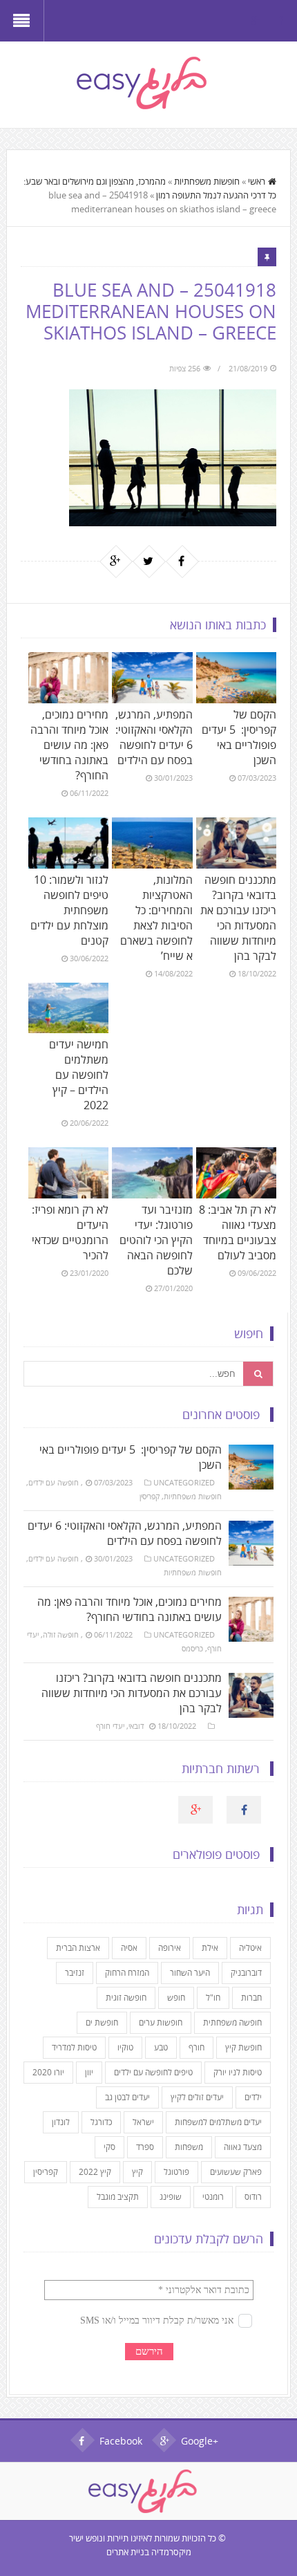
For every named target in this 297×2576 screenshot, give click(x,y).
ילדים (253, 2097)
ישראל (143, 2122)
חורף (197, 2047)
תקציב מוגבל (118, 2197)
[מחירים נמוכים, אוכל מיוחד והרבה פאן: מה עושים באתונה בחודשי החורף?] (68, 678)
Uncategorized (184, 1482)
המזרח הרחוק (127, 1973)
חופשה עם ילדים (54, 1482)
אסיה (129, 1948)
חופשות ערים (161, 2022)
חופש (176, 1998)
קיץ (137, 2172)
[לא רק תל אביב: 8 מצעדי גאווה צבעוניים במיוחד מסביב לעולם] (236, 1173)
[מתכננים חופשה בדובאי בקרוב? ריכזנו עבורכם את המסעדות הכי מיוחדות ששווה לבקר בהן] (236, 843)
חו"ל (213, 1998)
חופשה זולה (61, 1634)
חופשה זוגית (126, 1998)
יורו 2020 (48, 2072)
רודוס (253, 2197)
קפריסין (150, 1496)
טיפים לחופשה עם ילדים (153, 2072)
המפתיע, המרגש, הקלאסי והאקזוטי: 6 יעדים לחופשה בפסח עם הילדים (154, 737)
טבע (161, 2047)
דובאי (136, 1726)
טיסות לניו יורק (238, 2072)
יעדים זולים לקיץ (197, 2097)
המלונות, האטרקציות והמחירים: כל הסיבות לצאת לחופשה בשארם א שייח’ (156, 918)
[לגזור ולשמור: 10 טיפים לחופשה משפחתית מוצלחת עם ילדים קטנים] (68, 843)
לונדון (61, 2122)
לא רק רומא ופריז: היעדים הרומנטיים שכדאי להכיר (70, 1232)
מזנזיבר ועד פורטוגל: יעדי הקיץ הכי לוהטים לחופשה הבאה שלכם (156, 1240)
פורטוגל (176, 2172)
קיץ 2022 (95, 2172)
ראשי (257, 181)
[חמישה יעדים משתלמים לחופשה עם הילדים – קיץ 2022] (68, 1008)
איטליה (250, 1948)
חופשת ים (102, 2022)
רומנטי (213, 2197)
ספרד (145, 2147)
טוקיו (125, 2047)
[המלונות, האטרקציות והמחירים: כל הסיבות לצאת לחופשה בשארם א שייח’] (152, 843)
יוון (89, 2072)
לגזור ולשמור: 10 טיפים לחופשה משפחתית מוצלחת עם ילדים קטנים (69, 910)
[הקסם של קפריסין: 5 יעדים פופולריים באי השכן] (236, 678)
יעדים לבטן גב (127, 2097)
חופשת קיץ (243, 2047)
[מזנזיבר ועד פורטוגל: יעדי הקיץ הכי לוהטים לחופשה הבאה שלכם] (152, 1173)
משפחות (189, 2147)
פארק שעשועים (236, 2172)
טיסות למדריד (74, 2047)
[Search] (258, 1374)
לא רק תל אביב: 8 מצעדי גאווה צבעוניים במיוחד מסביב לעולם (238, 1232)
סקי (109, 2147)
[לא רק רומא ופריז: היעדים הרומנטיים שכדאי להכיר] (68, 1173)
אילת (210, 1948)
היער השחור (190, 1973)
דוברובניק (246, 1973)
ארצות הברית (78, 1948)
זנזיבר (75, 1973)
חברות (251, 1998)
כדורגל (101, 2122)
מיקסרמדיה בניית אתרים (149, 2552)
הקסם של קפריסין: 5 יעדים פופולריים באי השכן (239, 737)
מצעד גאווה (243, 2147)
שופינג (171, 2197)
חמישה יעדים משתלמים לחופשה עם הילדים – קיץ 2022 (79, 1075)
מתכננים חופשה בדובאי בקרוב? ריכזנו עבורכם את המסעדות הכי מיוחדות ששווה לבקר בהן (238, 918)
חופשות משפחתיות (207, 181)
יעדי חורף (110, 1726)
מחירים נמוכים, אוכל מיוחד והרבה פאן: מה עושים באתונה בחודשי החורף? (69, 745)
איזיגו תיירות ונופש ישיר (108, 2538)
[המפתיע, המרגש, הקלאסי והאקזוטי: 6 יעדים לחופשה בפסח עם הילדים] (152, 678)
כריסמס (192, 1648)
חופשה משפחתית (232, 2022)
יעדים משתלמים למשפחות (218, 2122)
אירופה (170, 1948)
